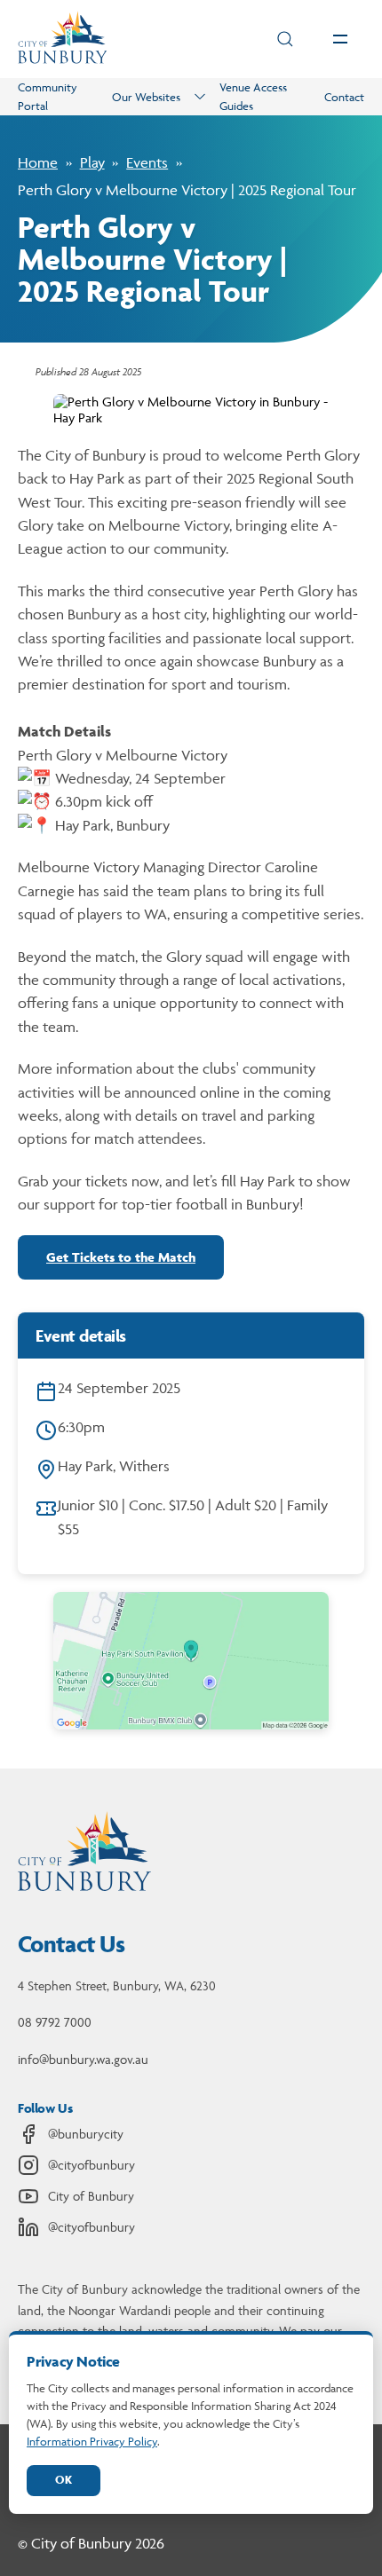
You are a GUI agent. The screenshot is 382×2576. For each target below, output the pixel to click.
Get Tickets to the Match (121, 1257)
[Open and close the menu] (340, 39)
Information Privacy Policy (92, 2441)
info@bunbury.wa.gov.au (83, 2059)
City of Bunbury (91, 2196)
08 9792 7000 (55, 2022)
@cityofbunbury (92, 2165)
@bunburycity (86, 2134)
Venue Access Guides (253, 96)
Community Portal (48, 96)
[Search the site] (285, 39)
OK (64, 2480)
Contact (344, 97)
